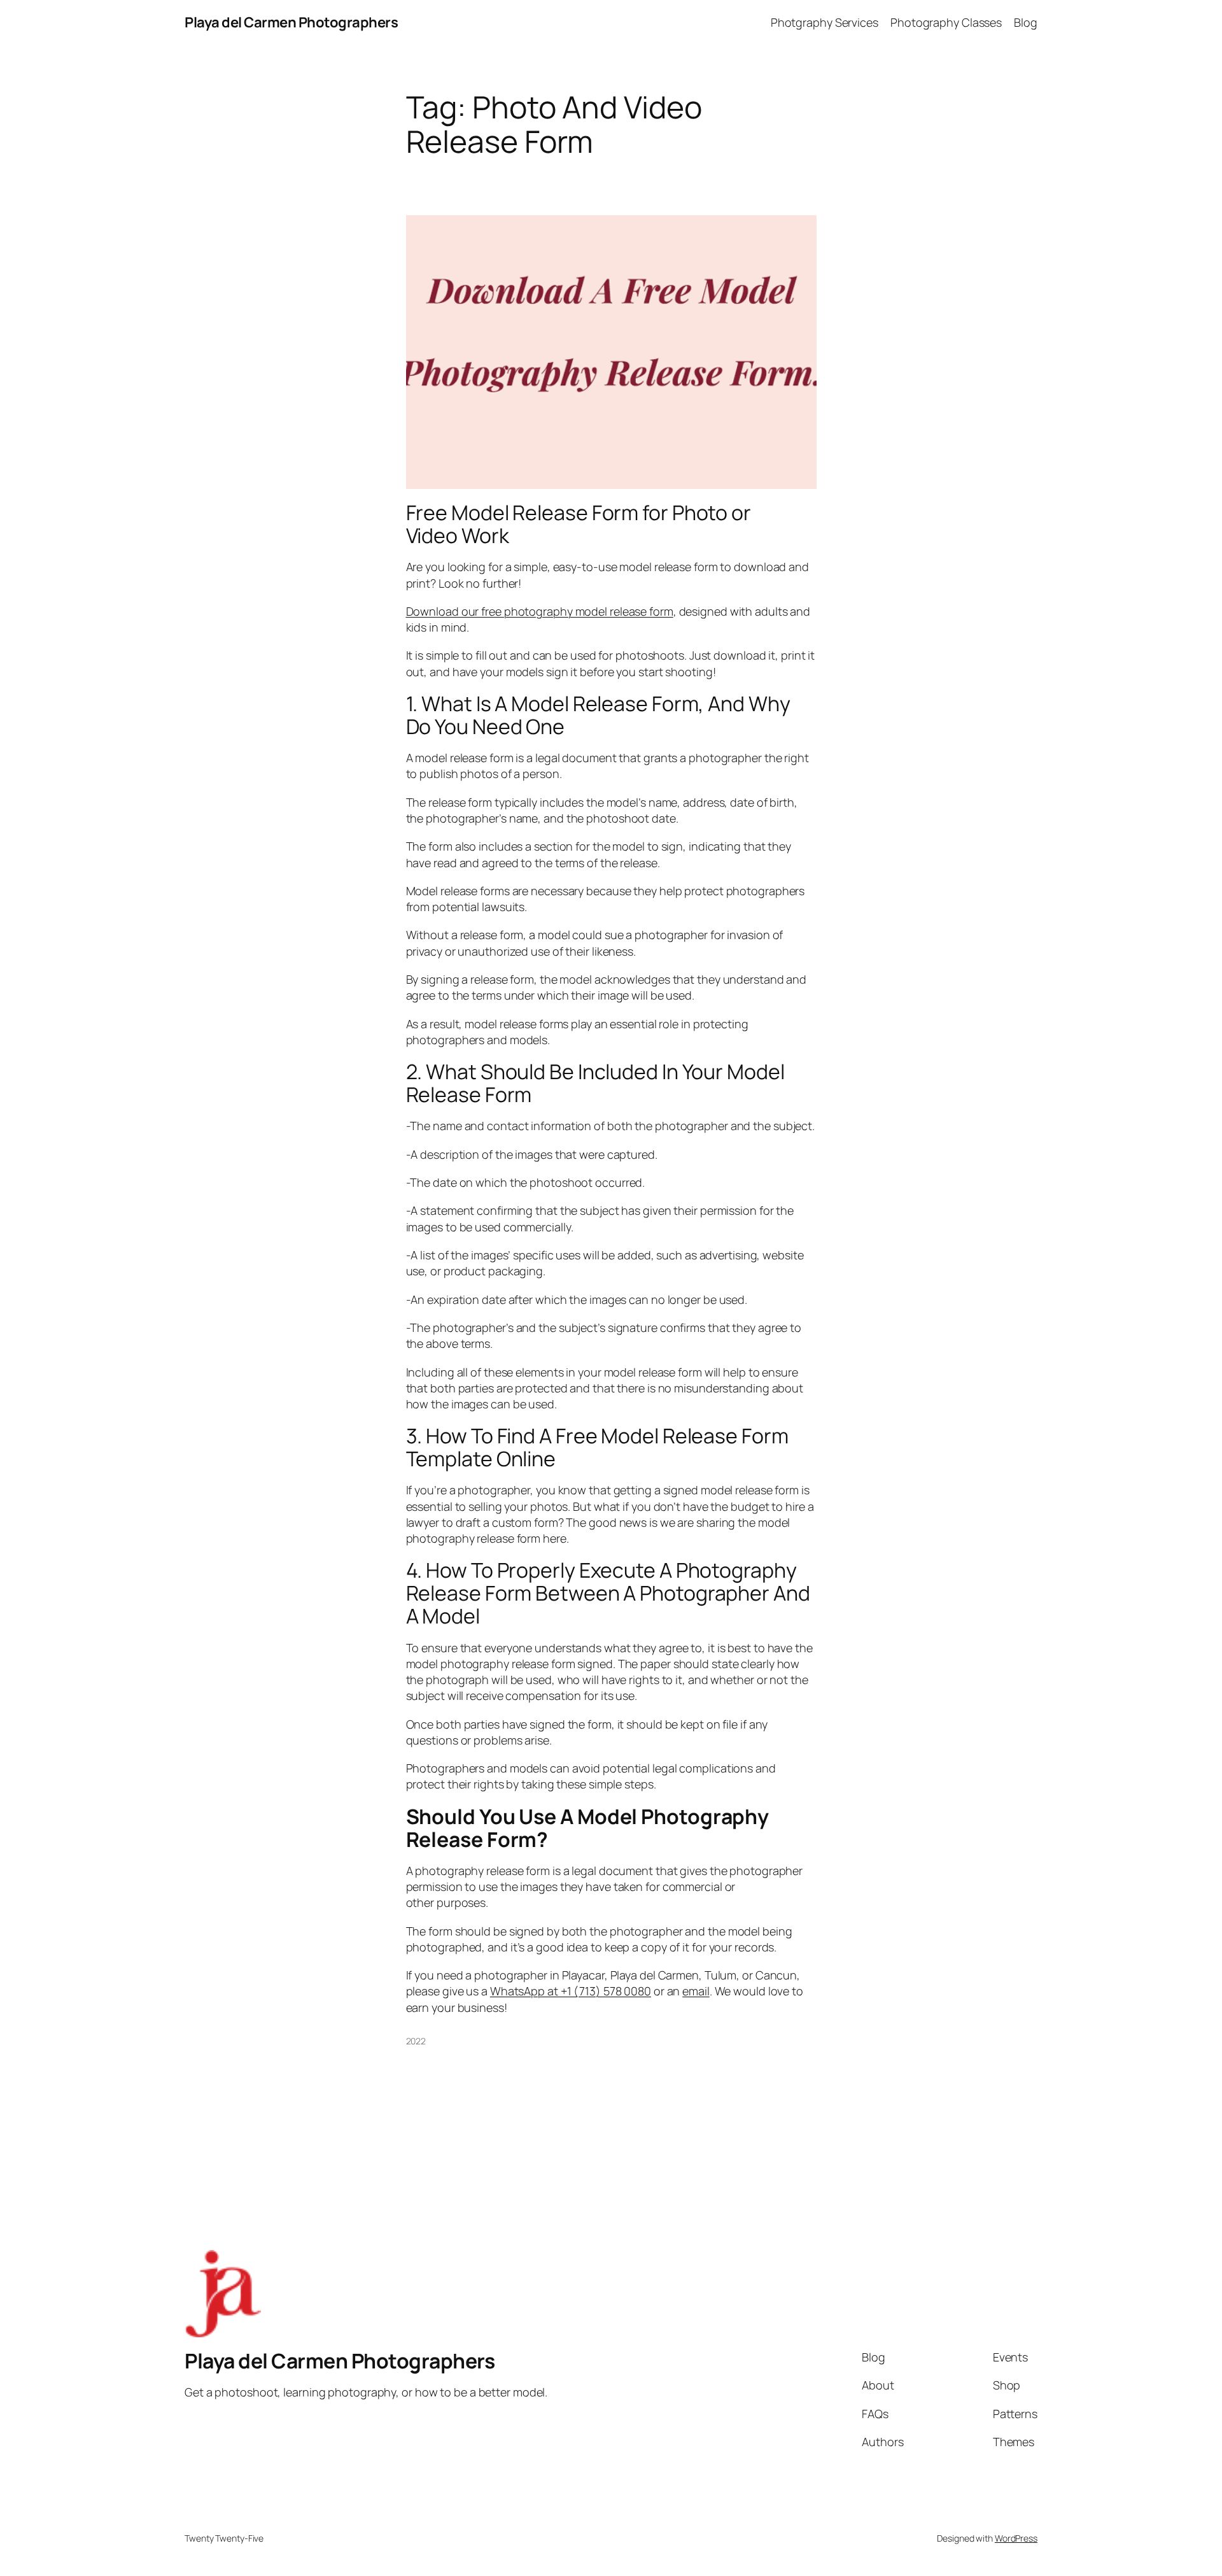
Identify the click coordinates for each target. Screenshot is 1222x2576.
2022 (416, 2041)
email (696, 1991)
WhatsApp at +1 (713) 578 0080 (571, 1991)
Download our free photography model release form (540, 611)
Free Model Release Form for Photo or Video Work (579, 524)
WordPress (1016, 2538)
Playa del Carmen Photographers (291, 22)
